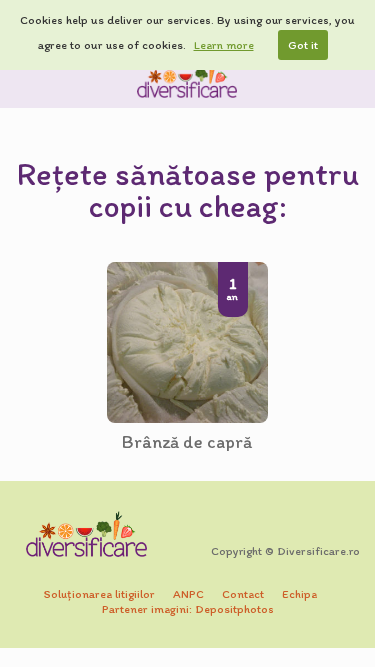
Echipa (299, 594)
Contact (243, 594)
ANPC (188, 594)
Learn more (224, 45)
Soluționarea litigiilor (99, 594)
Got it (303, 45)
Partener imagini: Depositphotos (188, 609)
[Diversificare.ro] (188, 79)
